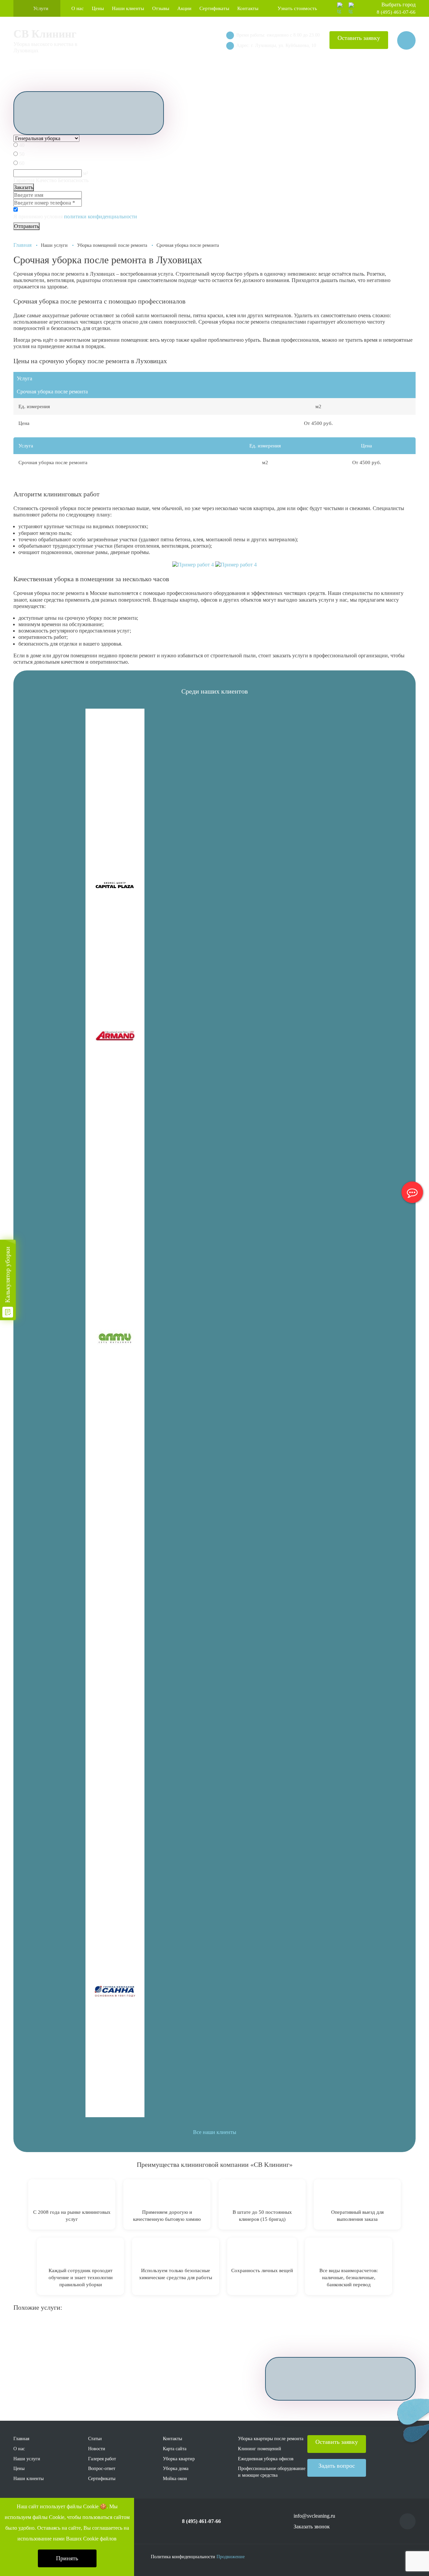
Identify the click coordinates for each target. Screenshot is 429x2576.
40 (22, 145)
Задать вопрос (337, 2466)
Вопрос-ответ (102, 2469)
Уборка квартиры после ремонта (271, 2439)
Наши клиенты (128, 8)
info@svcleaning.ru (314, 2516)
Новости (97, 2449)
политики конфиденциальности (101, 216)
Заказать (24, 187)
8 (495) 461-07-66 (396, 12)
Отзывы (161, 8)
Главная (22, 245)
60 (22, 163)
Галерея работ (102, 2459)
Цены (98, 8)
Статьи (95, 2439)
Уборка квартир (179, 2459)
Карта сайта (175, 2449)
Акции (184, 8)
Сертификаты (214, 8)
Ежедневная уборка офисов (266, 2459)
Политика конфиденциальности (183, 2557)
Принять (67, 2558)
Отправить (26, 226)
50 (22, 154)
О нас (78, 8)
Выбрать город (399, 5)
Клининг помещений (260, 2449)
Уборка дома (176, 2469)
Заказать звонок (312, 2527)
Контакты (248, 8)
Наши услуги (27, 2459)
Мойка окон (175, 2479)
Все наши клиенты (215, 2132)
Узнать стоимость (297, 8)
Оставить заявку (359, 38)
